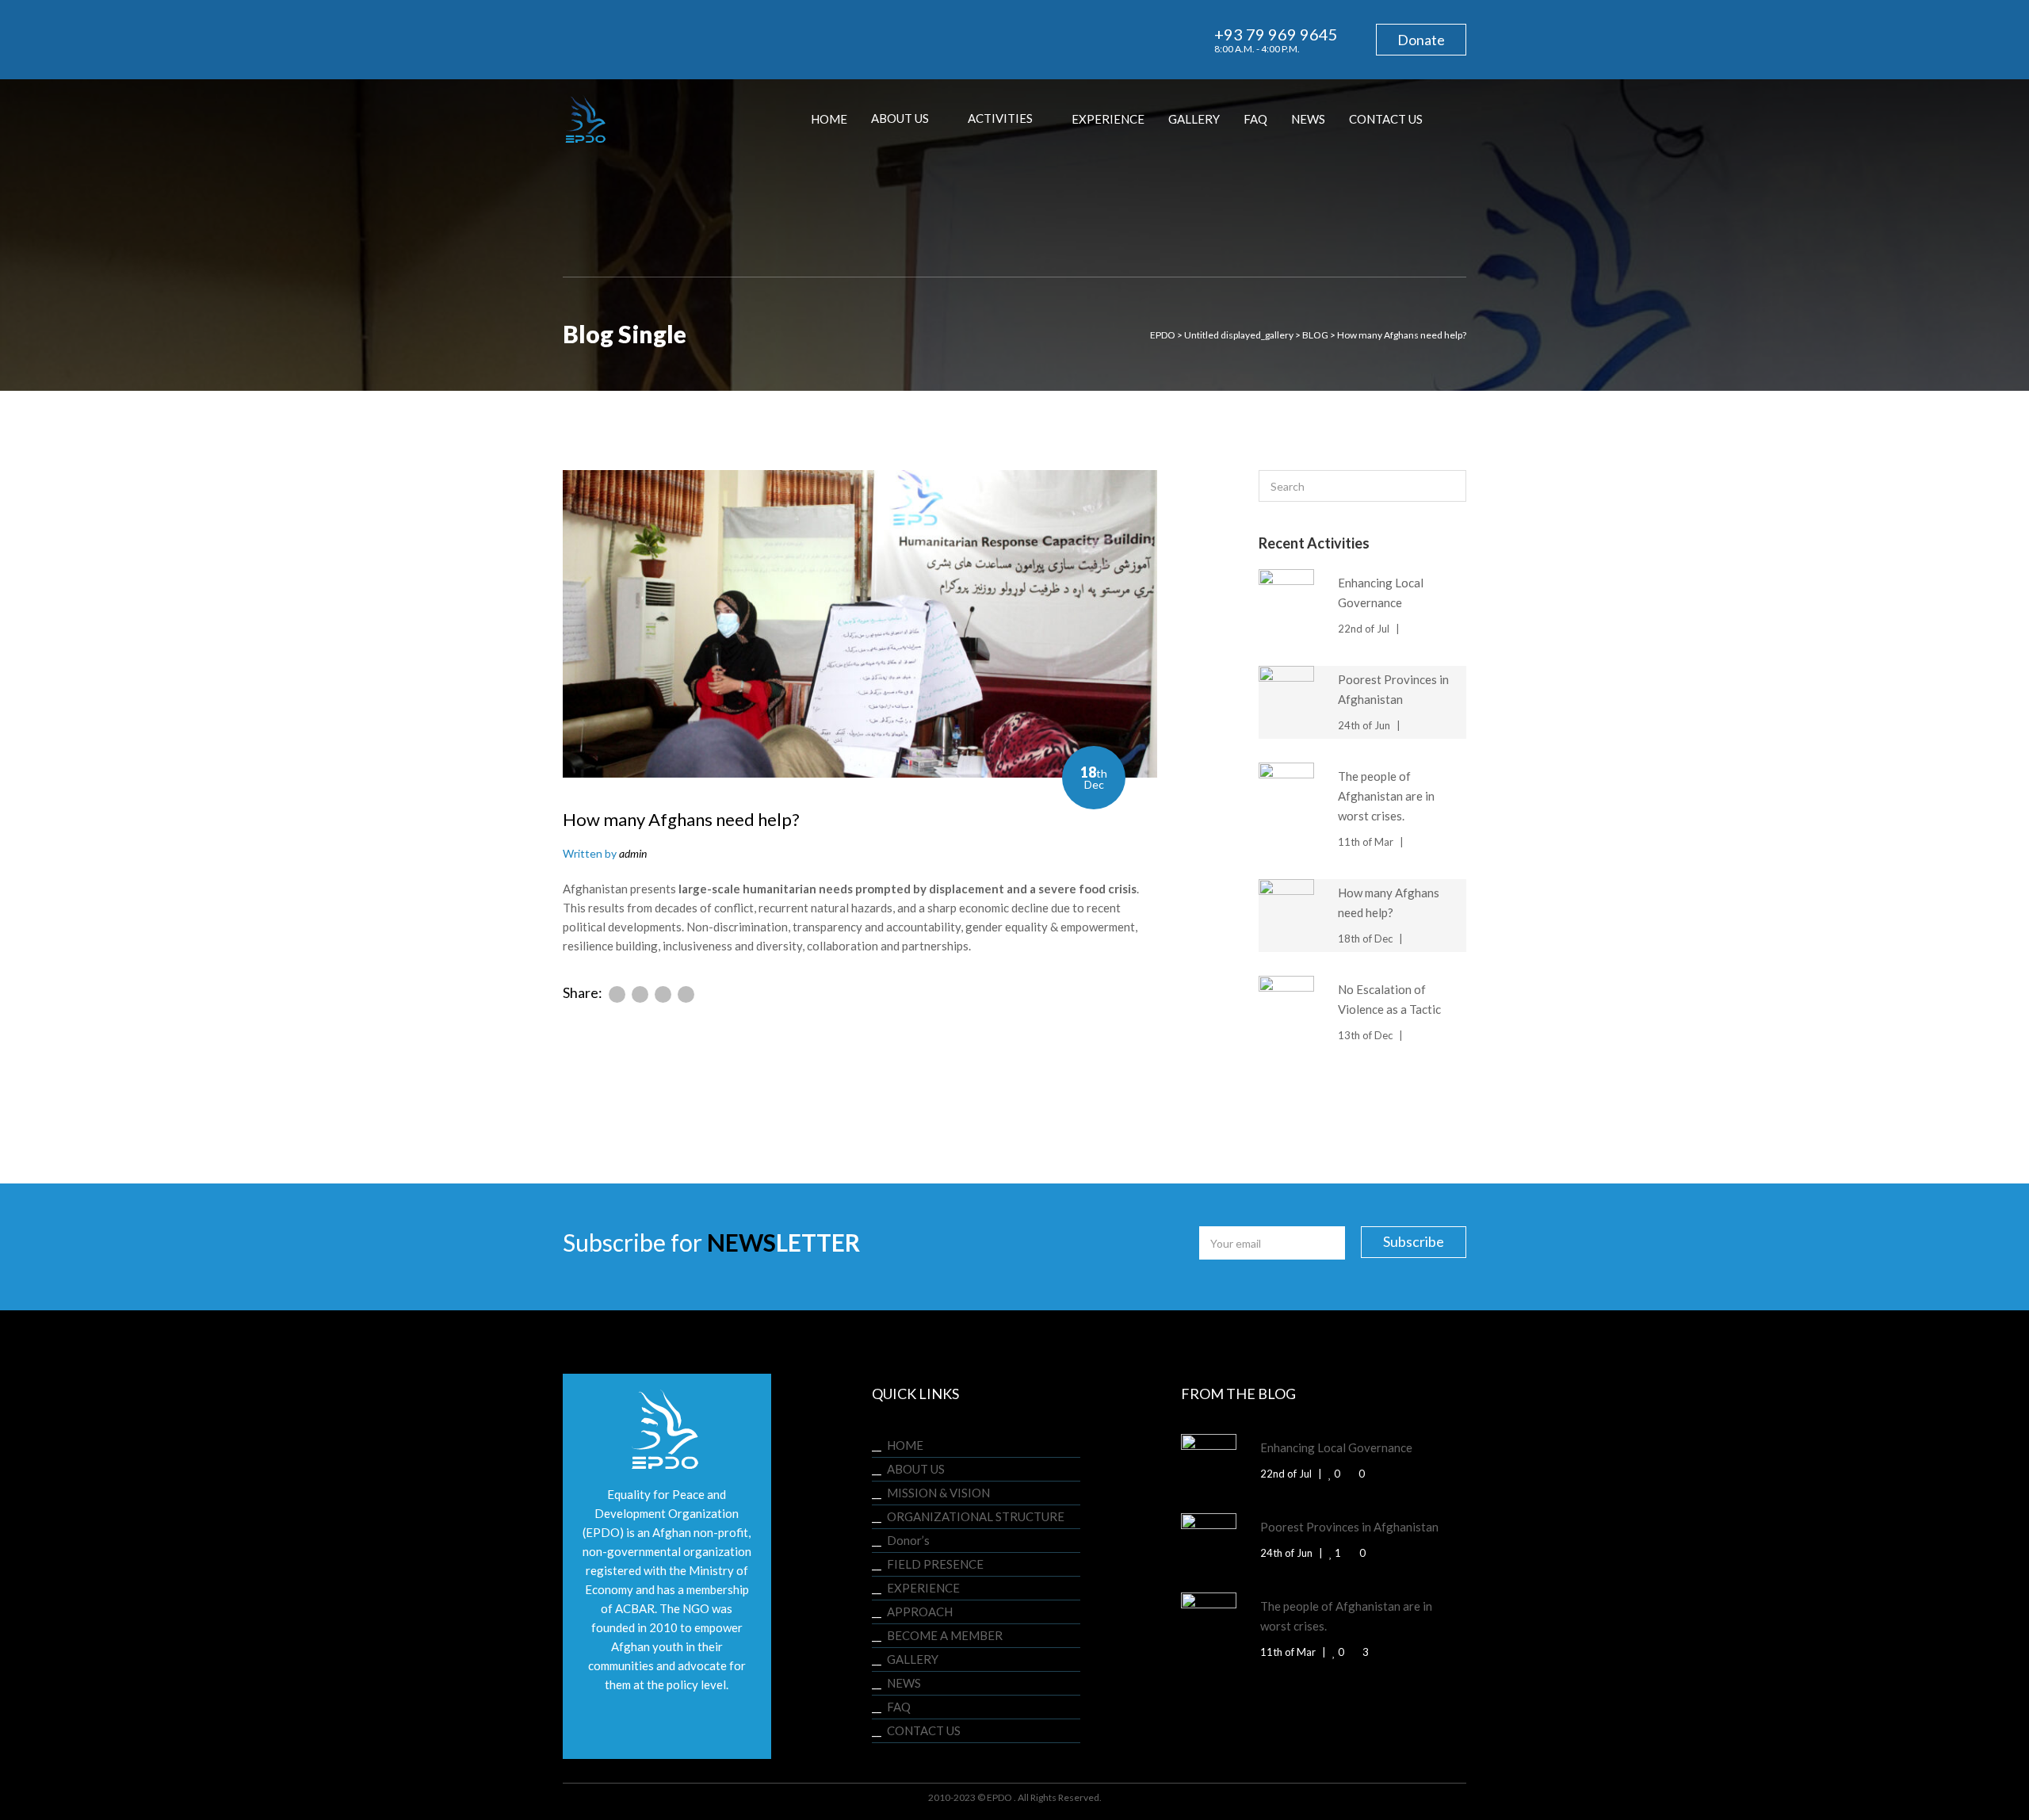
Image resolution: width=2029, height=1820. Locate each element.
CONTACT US (924, 1730)
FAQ (899, 1707)
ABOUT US (916, 1469)
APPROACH (920, 1612)
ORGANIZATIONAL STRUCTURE (976, 1516)
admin (633, 853)
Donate (1421, 40)
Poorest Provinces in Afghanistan (1349, 1527)
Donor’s (908, 1540)
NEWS (904, 1683)
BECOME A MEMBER (945, 1635)
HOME (905, 1445)
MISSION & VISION (938, 1493)
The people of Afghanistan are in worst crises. (1386, 796)
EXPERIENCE (923, 1588)
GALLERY (913, 1659)
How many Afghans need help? (681, 819)
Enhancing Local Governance (1336, 1447)
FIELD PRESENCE (935, 1564)
